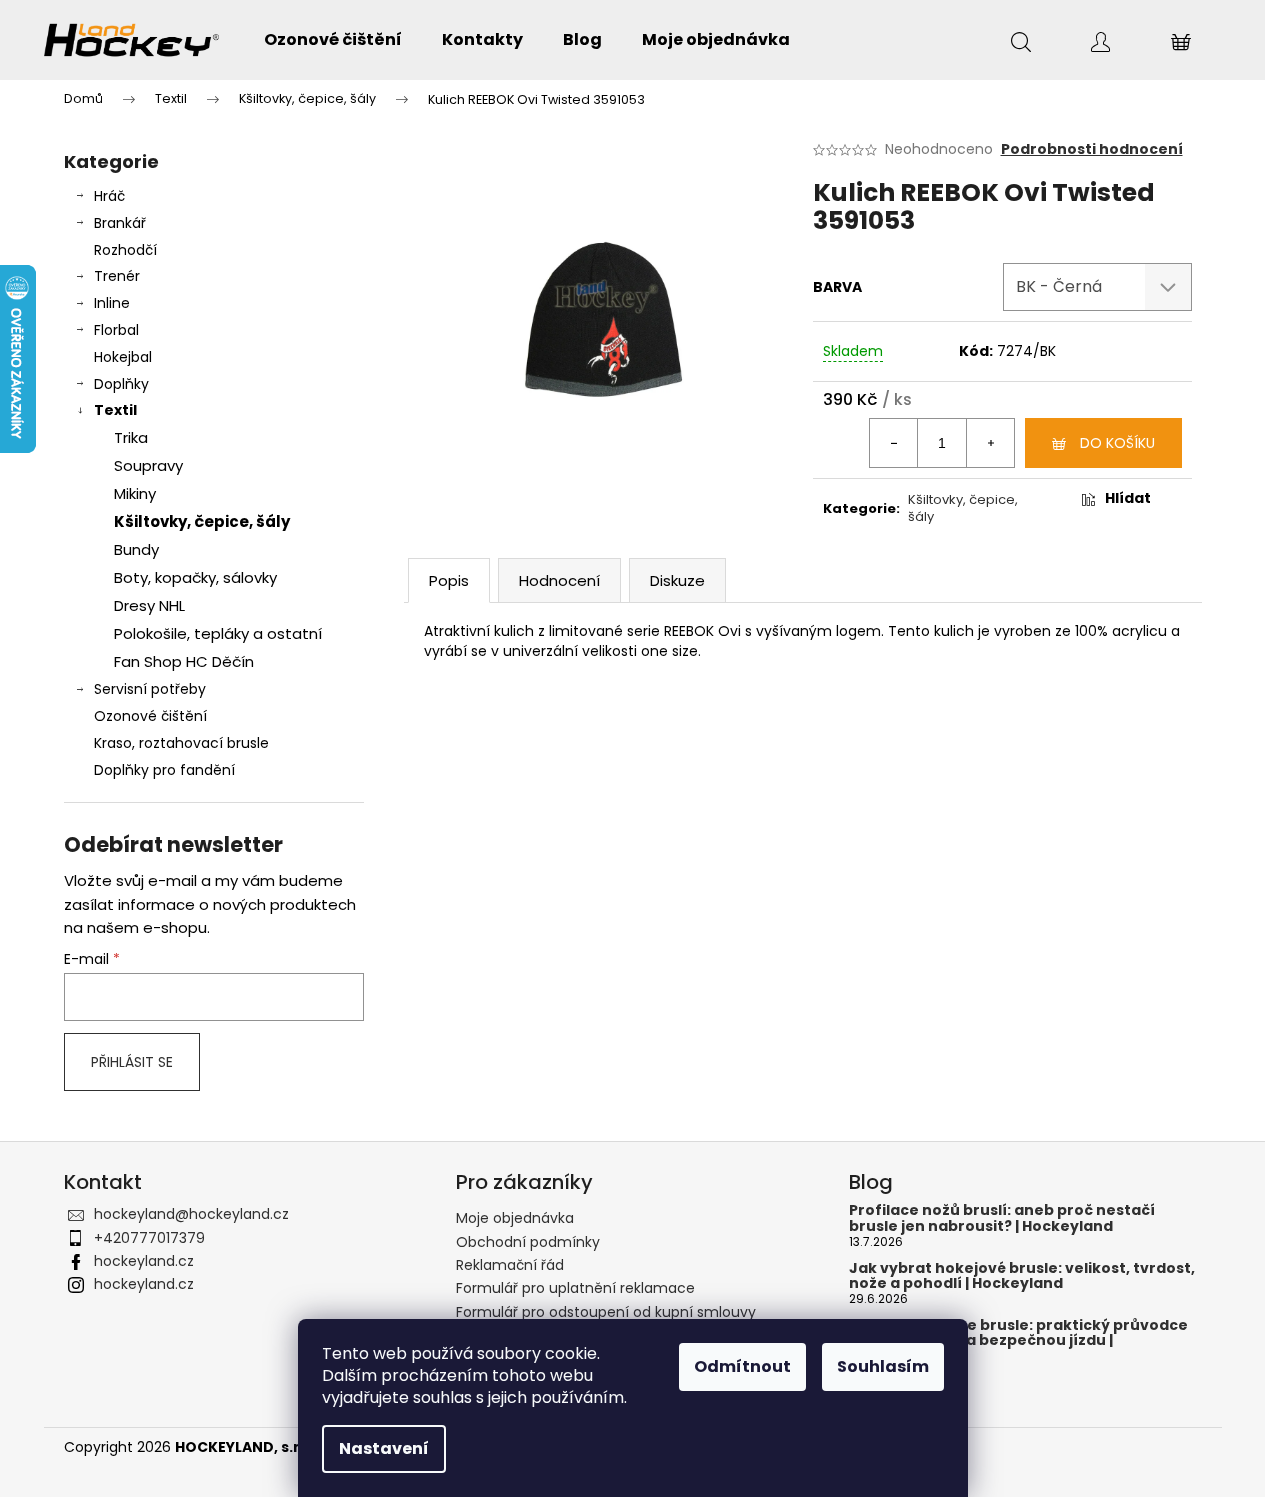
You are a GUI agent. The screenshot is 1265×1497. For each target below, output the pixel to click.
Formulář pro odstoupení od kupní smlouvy (606, 1312)
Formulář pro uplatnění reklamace (575, 1288)
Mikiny (135, 493)
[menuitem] (333, 40)
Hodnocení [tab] (559, 580)
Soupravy (148, 465)
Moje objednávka (515, 1218)
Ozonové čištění (150, 716)
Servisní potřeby (150, 689)
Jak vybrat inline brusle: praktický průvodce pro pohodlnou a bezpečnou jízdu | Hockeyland (1018, 1341)
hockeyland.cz (144, 1261)
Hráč (109, 196)
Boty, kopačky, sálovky (195, 577)
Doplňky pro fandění (164, 770)
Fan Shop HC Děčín (184, 661)
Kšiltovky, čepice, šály (202, 521)
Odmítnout (742, 1366)
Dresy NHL (149, 605)
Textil (115, 410)
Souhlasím (883, 1366)
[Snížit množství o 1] (894, 443)
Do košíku (1117, 443)
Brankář (120, 223)
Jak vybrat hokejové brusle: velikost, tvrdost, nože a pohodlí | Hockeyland (1022, 1276)
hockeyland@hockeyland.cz (191, 1214)
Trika (131, 437)
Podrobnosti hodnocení (1092, 149)
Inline (112, 303)
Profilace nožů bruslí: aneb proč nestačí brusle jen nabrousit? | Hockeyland (1002, 1218)
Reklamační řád (510, 1265)
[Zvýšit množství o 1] (990, 443)
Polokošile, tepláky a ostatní (218, 633)
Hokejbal (123, 357)
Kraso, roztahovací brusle (181, 743)
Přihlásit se (132, 1062)
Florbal (116, 330)
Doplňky (121, 384)
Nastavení (384, 1448)
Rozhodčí (125, 250)
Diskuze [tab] (677, 580)
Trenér (117, 276)
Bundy (136, 549)
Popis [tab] (449, 580)
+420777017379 (149, 1238)
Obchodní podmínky (528, 1242)
